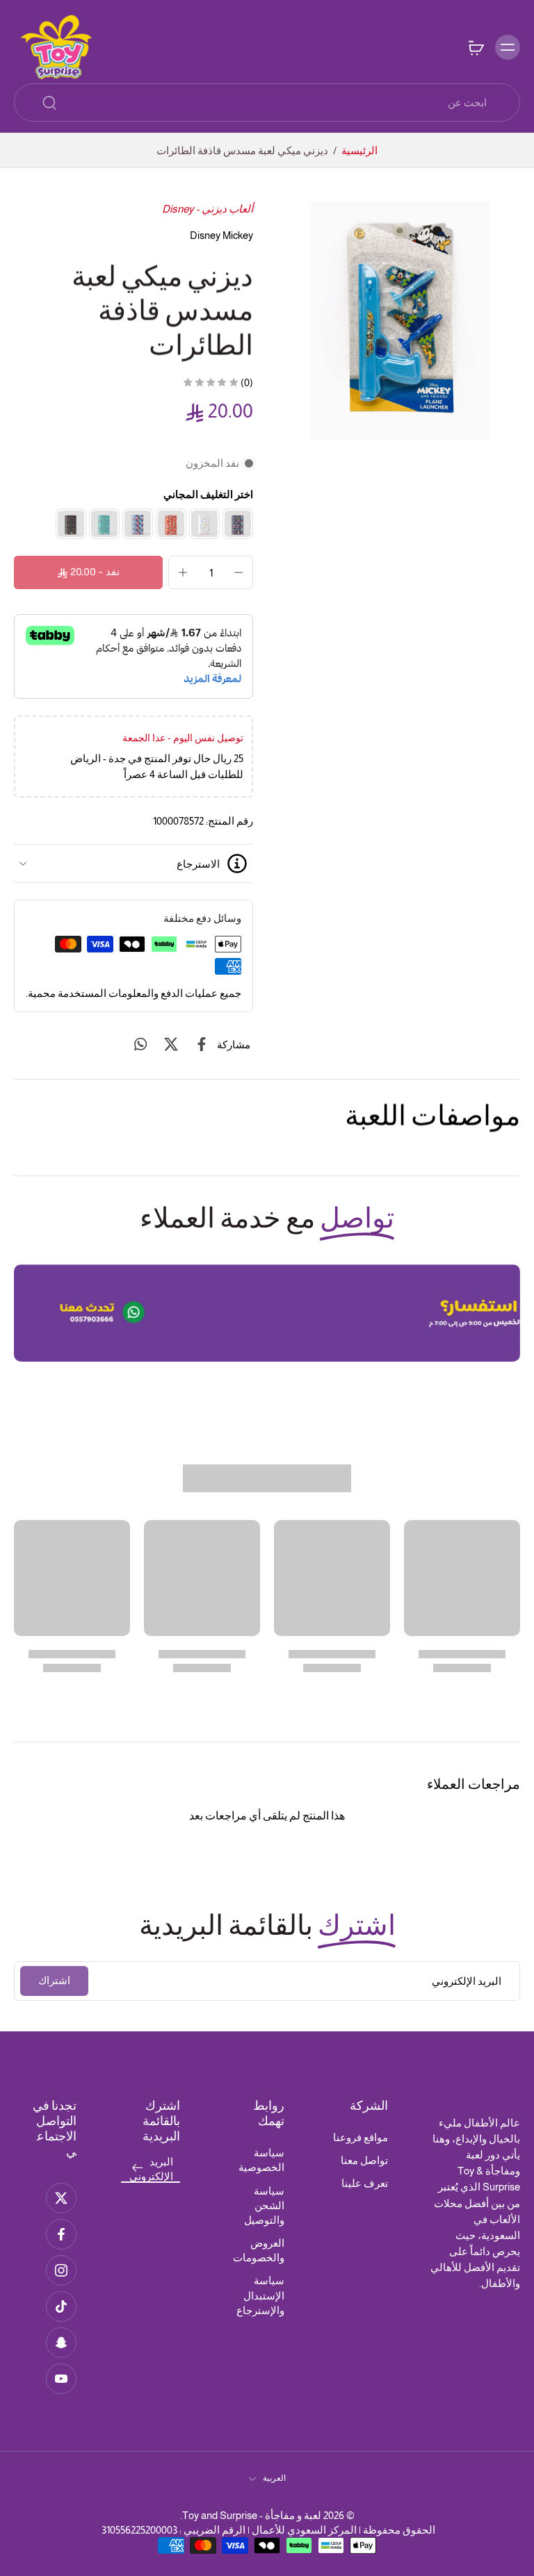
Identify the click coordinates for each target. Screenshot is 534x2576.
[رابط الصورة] (267, 1313)
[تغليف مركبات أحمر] (171, 524)
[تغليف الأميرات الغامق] (238, 524)
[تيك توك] (61, 2306)
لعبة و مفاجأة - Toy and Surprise (252, 2515)
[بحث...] (49, 103)
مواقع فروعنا (361, 2137)
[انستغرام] (61, 2270)
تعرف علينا (365, 2183)
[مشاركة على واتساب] (140, 1044)
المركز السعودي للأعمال (304, 2530)
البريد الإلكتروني (151, 2169)
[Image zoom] (400, 321)
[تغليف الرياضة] (104, 524)
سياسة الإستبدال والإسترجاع (260, 2295)
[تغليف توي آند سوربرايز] (204, 524)
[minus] (238, 572)
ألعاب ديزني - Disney (208, 209)
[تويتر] (61, 2198)
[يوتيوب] (61, 2379)
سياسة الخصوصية (261, 2160)
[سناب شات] (61, 2343)
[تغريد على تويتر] (171, 1044)
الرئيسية (359, 150)
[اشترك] (138, 2169)
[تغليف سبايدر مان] (138, 524)
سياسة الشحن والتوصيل (264, 2205)
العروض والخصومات (259, 2250)
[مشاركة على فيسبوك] (202, 1044)
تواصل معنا (364, 2160)
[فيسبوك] (61, 2234)
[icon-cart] (476, 47)
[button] (88, 572)
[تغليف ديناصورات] (71, 524)
